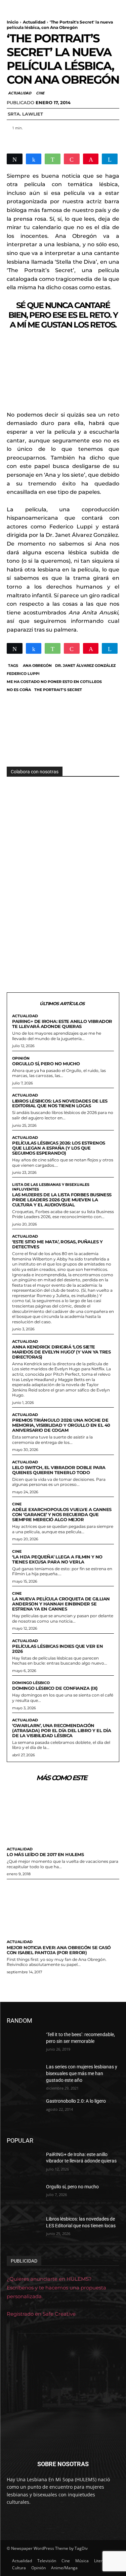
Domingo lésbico (31, 1683)
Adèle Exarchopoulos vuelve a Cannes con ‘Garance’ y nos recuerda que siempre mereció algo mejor (62, 1514)
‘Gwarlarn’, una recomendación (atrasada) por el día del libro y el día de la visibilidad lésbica (61, 1730)
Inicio (13, 22)
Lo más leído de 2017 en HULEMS (45, 1854)
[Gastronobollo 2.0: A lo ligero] (24, 2110)
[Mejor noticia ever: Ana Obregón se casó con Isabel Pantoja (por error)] (63, 1908)
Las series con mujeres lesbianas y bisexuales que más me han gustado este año (82, 2073)
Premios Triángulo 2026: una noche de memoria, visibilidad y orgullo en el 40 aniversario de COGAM (61, 1425)
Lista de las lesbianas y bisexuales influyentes (51, 1187)
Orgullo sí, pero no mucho (46, 1064)
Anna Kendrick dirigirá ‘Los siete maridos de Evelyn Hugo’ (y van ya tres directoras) (61, 1352)
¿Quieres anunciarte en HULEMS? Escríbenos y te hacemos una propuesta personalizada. (56, 2288)
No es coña (19, 690)
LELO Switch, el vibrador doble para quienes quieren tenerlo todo (59, 1470)
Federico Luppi (23, 674)
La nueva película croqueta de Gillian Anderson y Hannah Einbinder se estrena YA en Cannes (61, 1604)
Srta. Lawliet (25, 114)
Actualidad (34, 22)
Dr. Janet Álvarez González (85, 666)
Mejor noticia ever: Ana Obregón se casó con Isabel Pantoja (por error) (59, 1950)
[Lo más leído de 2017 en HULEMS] (63, 1815)
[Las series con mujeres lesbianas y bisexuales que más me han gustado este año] (24, 2075)
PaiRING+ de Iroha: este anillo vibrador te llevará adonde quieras (62, 1024)
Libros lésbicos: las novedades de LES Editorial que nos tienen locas (60, 1103)
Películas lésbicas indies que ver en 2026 (57, 1649)
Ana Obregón (37, 666)
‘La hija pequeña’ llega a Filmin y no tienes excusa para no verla (57, 1559)
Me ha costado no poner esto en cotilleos (54, 682)
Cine (40, 93)
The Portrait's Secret (58, 690)
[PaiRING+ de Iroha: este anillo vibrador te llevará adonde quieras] (24, 2163)
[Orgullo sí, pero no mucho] (24, 2195)
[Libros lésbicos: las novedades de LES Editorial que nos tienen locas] (24, 2228)
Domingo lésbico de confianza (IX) (55, 1688)
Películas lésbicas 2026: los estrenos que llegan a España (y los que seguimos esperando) (59, 1148)
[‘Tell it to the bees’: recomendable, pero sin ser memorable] (24, 2043)
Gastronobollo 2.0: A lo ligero (76, 2101)
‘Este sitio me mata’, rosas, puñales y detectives (57, 1244)
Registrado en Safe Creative (41, 2314)
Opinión (21, 1058)
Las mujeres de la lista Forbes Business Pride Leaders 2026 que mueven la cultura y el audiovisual (62, 1200)
